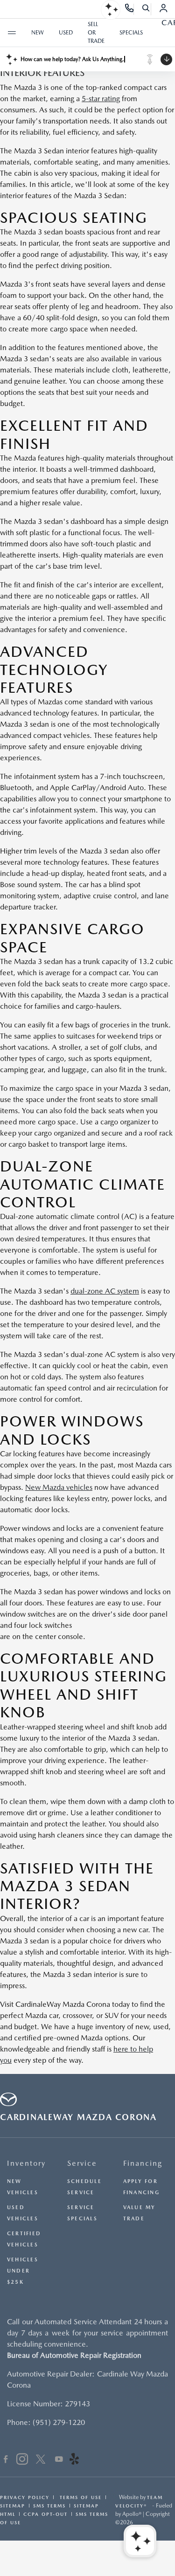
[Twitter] (41, 2460)
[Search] (146, 9)
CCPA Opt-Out (45, 2514)
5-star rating (101, 99)
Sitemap (13, 2506)
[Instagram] (22, 2460)
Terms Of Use (80, 2497)
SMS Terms (49, 2506)
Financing (143, 2163)
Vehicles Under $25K (23, 2271)
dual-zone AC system (105, 1291)
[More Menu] (12, 33)
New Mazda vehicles (59, 1487)
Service (82, 2163)
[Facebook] (6, 2460)
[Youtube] (59, 2460)
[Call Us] (129, 9)
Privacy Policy (25, 2497)
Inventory (26, 2163)
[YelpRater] (74, 2460)
